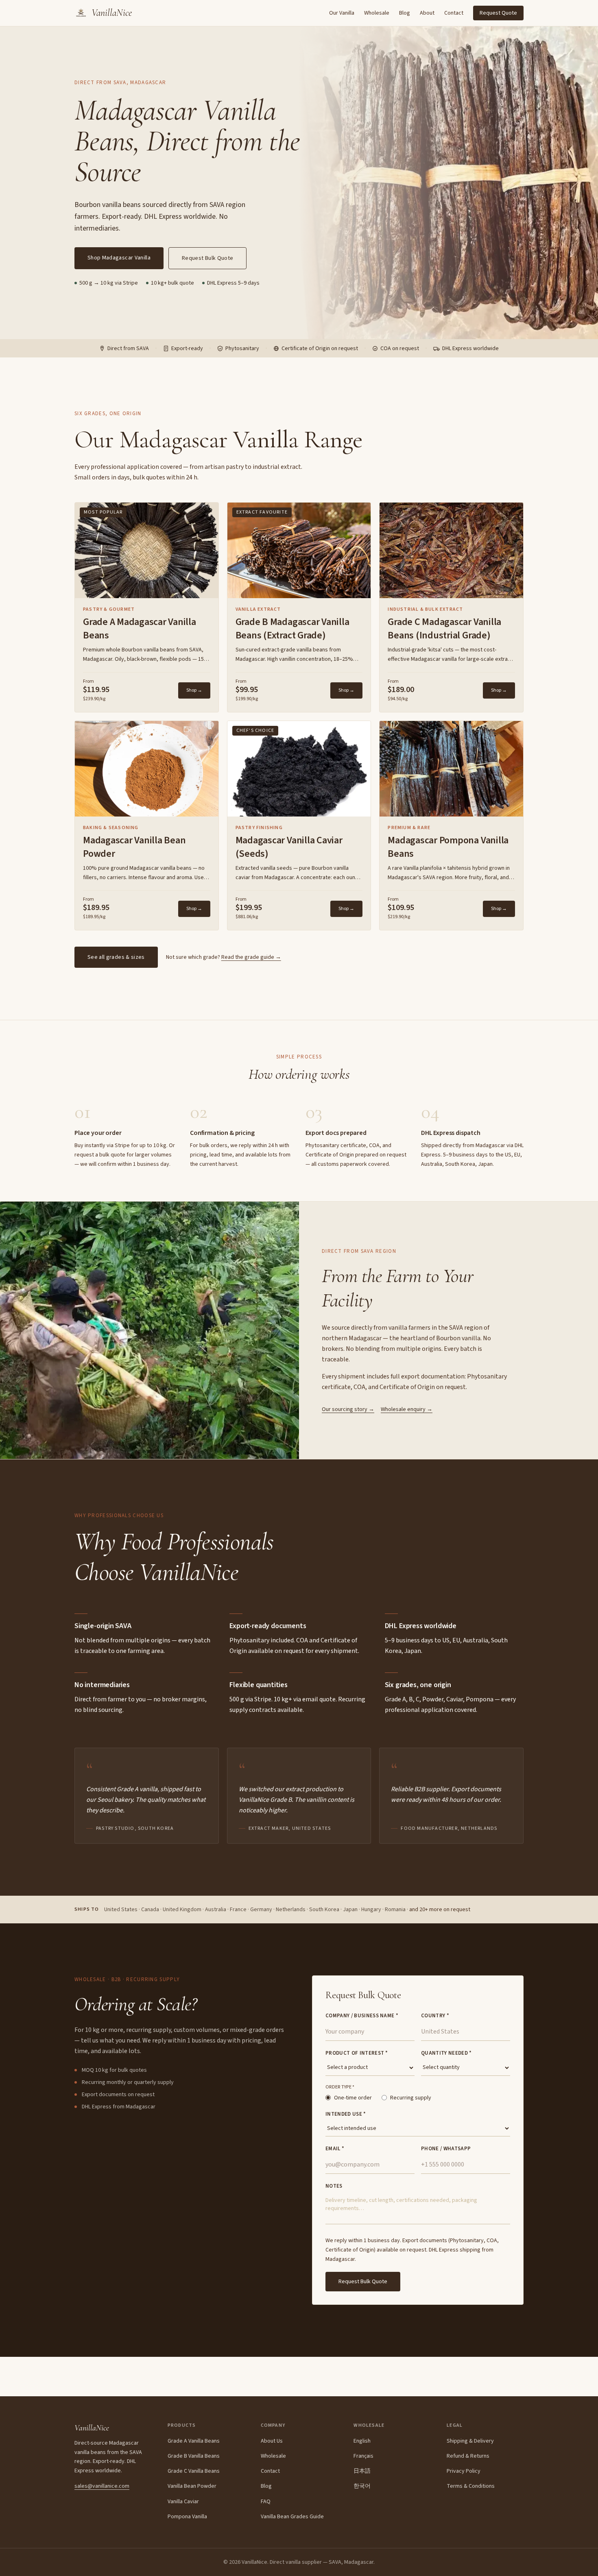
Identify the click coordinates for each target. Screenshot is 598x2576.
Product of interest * (357, 2053)
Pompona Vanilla (187, 2517)
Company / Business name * (362, 2016)
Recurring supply (411, 2098)
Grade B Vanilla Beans (194, 2456)
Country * (435, 2016)
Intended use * (346, 2114)
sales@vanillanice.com (102, 2486)
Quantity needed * (446, 2053)
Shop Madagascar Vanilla (119, 258)
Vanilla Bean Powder (192, 2486)
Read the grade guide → (251, 957)
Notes (334, 2186)
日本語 (362, 2471)
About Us (272, 2441)
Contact (454, 13)
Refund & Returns (468, 2456)
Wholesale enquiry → (407, 1409)
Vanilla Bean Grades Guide (292, 2517)
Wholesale (377, 13)
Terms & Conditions (471, 2486)
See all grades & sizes (116, 957)
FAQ (266, 2502)
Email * (335, 2149)
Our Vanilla (342, 13)
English (362, 2441)
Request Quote (498, 13)
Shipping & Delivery (470, 2441)
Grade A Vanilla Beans (194, 2441)
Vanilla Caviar (183, 2502)
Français (363, 2456)
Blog (405, 13)
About (427, 13)
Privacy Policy (464, 2471)
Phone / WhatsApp (446, 2149)
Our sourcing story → (348, 1409)
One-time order (353, 2098)
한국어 (362, 2486)
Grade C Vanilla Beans (194, 2471)
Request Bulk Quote (207, 258)
